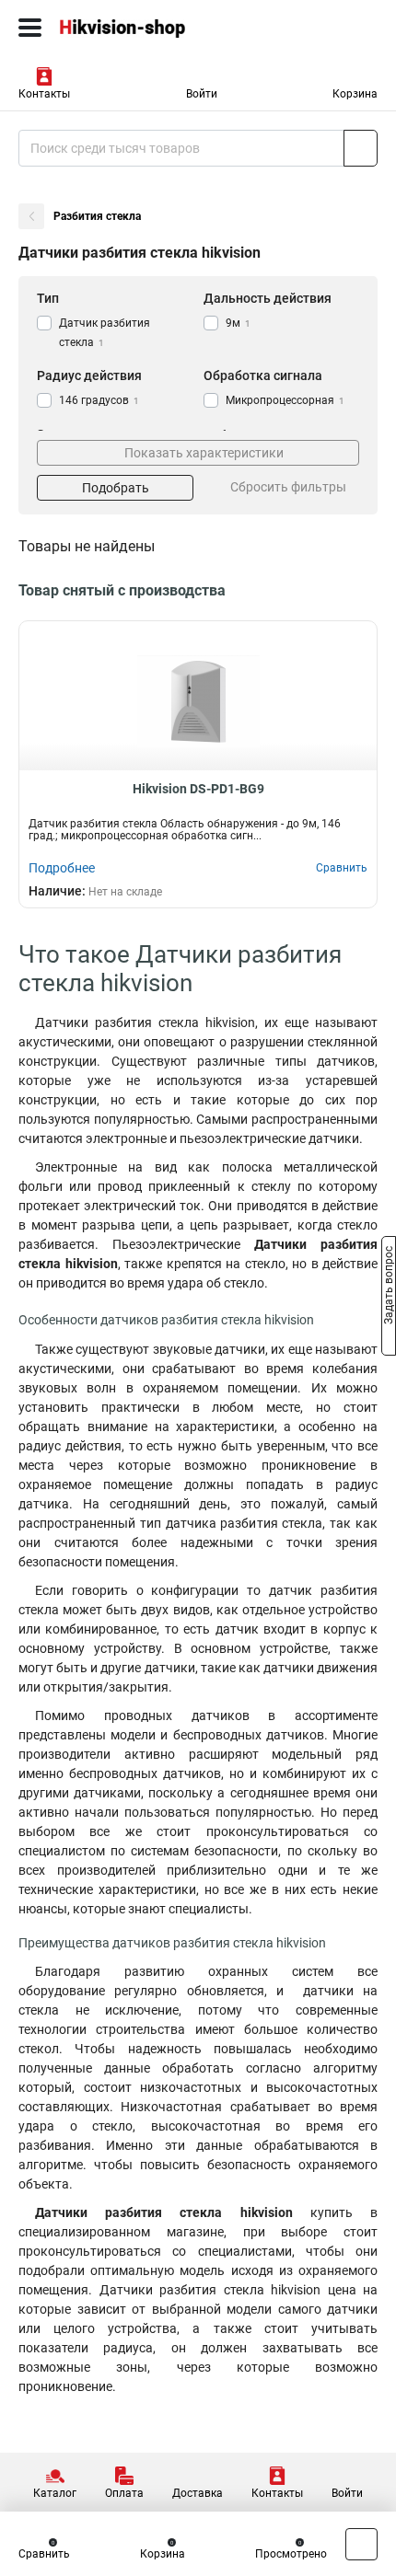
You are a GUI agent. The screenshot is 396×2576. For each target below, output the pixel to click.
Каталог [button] (55, 2493)
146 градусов (99, 400)
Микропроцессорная (285, 400)
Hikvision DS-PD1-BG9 (198, 789)
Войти (202, 94)
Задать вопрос (389, 1287)
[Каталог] (30, 28)
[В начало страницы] (361, 2544)
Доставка (198, 2493)
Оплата (124, 2493)
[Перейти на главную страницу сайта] (138, 28)
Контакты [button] (44, 94)
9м (238, 323)
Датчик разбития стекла (105, 333)
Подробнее (62, 868)
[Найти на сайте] (361, 148)
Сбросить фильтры (288, 487)
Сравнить (44, 2554)
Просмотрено (291, 2554)
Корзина (355, 94)
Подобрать (116, 488)
